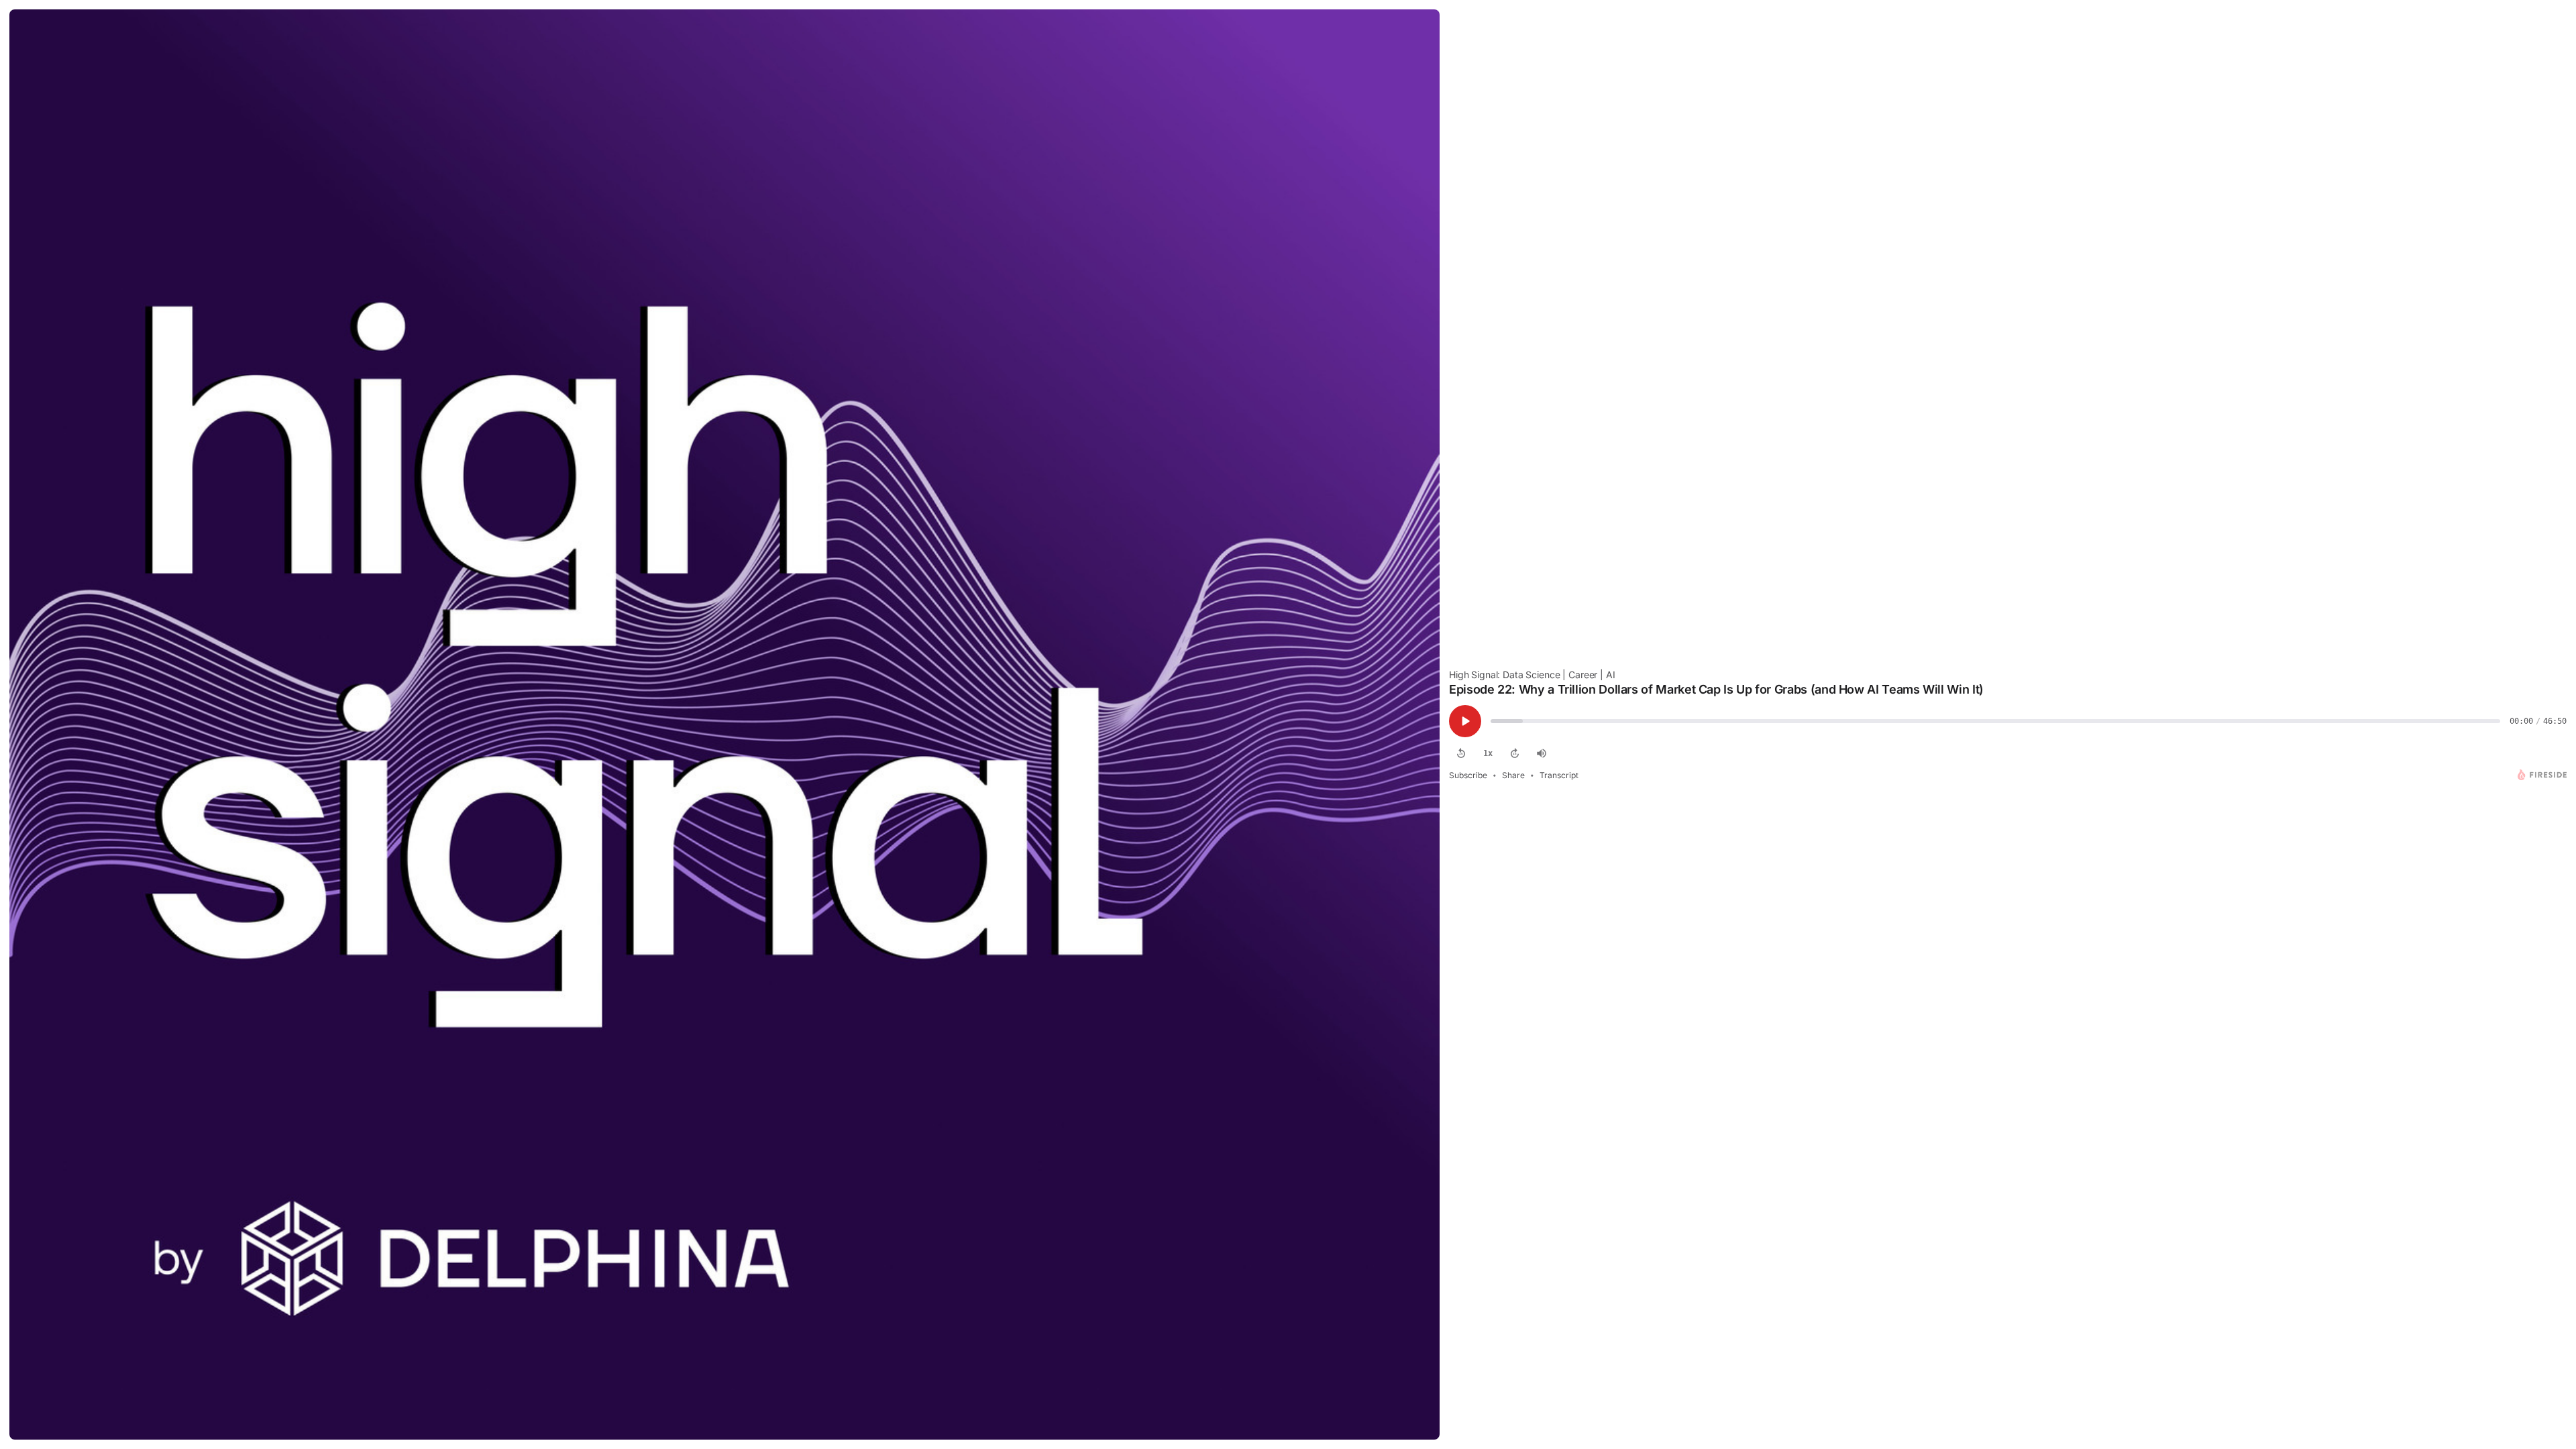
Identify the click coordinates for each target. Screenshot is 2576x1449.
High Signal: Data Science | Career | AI (1532, 675)
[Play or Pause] (1465, 721)
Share (1513, 775)
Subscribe (1468, 775)
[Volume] (1542, 753)
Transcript (1559, 775)
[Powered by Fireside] (2542, 775)
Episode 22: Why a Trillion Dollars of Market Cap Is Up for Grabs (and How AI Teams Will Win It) (1716, 689)
